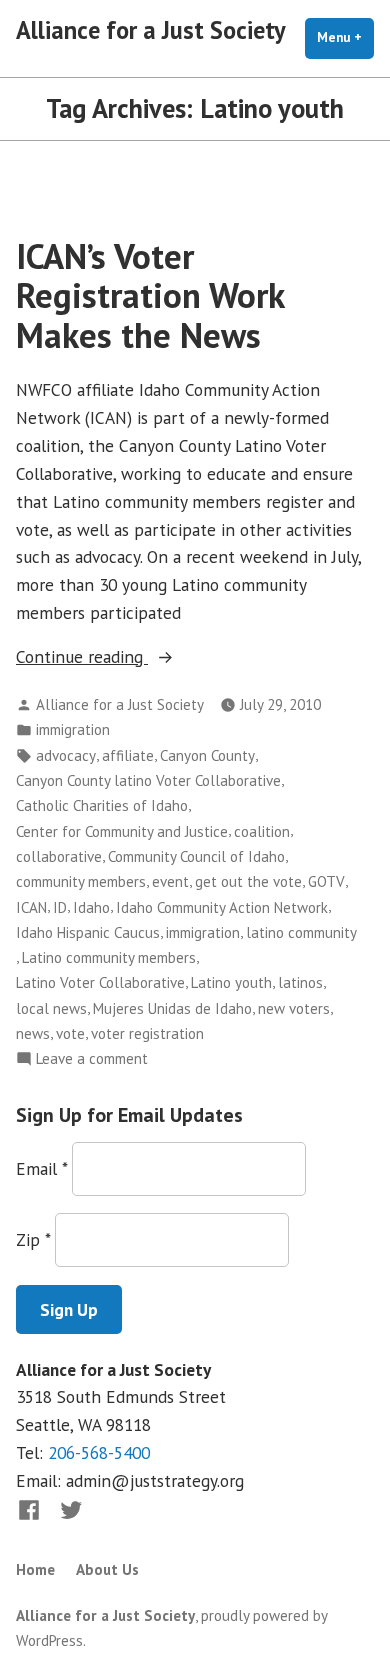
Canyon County (207, 755)
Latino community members (109, 957)
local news (51, 1008)
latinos (300, 982)
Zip (33, 1239)
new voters (294, 1008)
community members (81, 881)
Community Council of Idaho (196, 856)
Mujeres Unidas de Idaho (172, 1008)
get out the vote (248, 881)
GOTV (326, 881)
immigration (73, 729)
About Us (107, 1569)
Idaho (91, 907)
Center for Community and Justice (122, 831)
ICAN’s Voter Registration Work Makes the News (150, 295)
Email (41, 1168)
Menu (345, 37)
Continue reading (126, 657)
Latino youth (231, 982)
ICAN (31, 907)
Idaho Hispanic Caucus (88, 932)
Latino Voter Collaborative (100, 982)
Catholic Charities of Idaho (102, 805)
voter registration (147, 1033)
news (33, 1033)
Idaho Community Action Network (222, 907)
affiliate (128, 755)
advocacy (66, 755)
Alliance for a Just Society (151, 30)
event (170, 881)
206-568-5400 (99, 1452)
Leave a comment (92, 1059)
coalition (262, 831)
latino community (301, 932)
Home (35, 1569)
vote (70, 1033)
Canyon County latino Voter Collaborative (148, 780)
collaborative (59, 856)
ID (60, 907)
